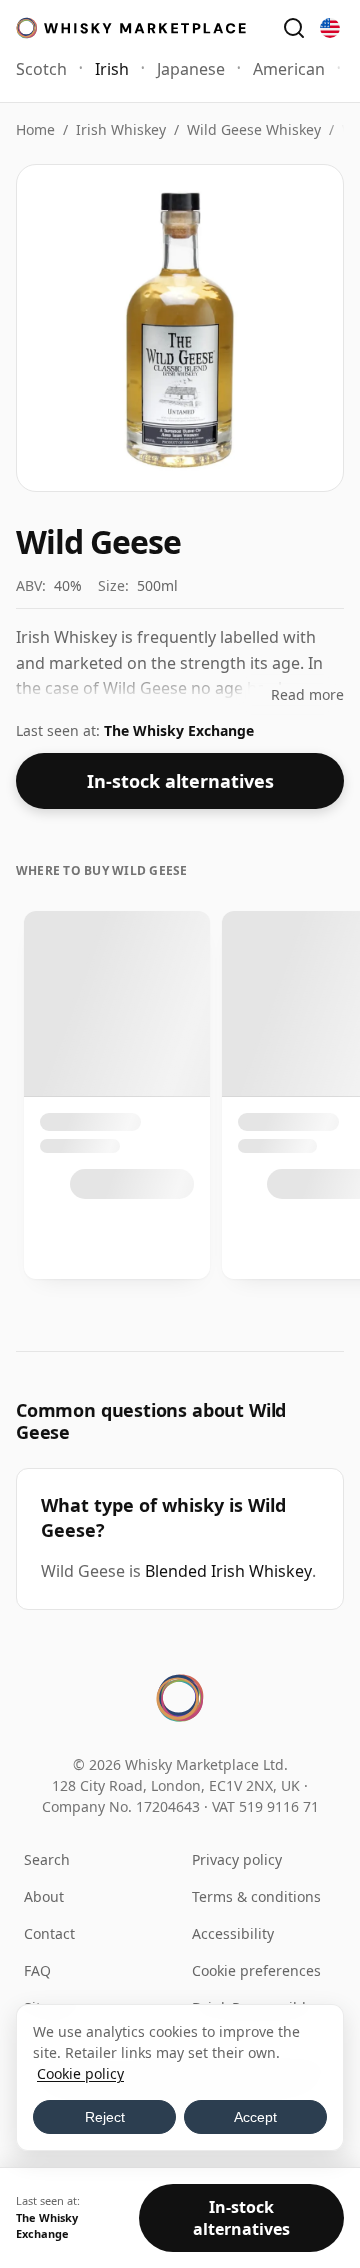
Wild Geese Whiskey (254, 129)
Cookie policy (80, 2073)
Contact (49, 1933)
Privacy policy (237, 1859)
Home (35, 129)
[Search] (294, 28)
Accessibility (233, 1933)
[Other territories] (330, 28)
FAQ (37, 1970)
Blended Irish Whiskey (228, 1571)
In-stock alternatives (180, 781)
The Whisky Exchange (179, 730)
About (44, 1896)
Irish (112, 69)
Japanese (191, 69)
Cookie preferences (256, 1970)
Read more (307, 694)
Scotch (41, 69)
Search (47, 1859)
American (289, 69)
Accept (255, 2117)
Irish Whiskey (121, 129)
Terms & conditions (256, 1896)
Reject (105, 2117)
